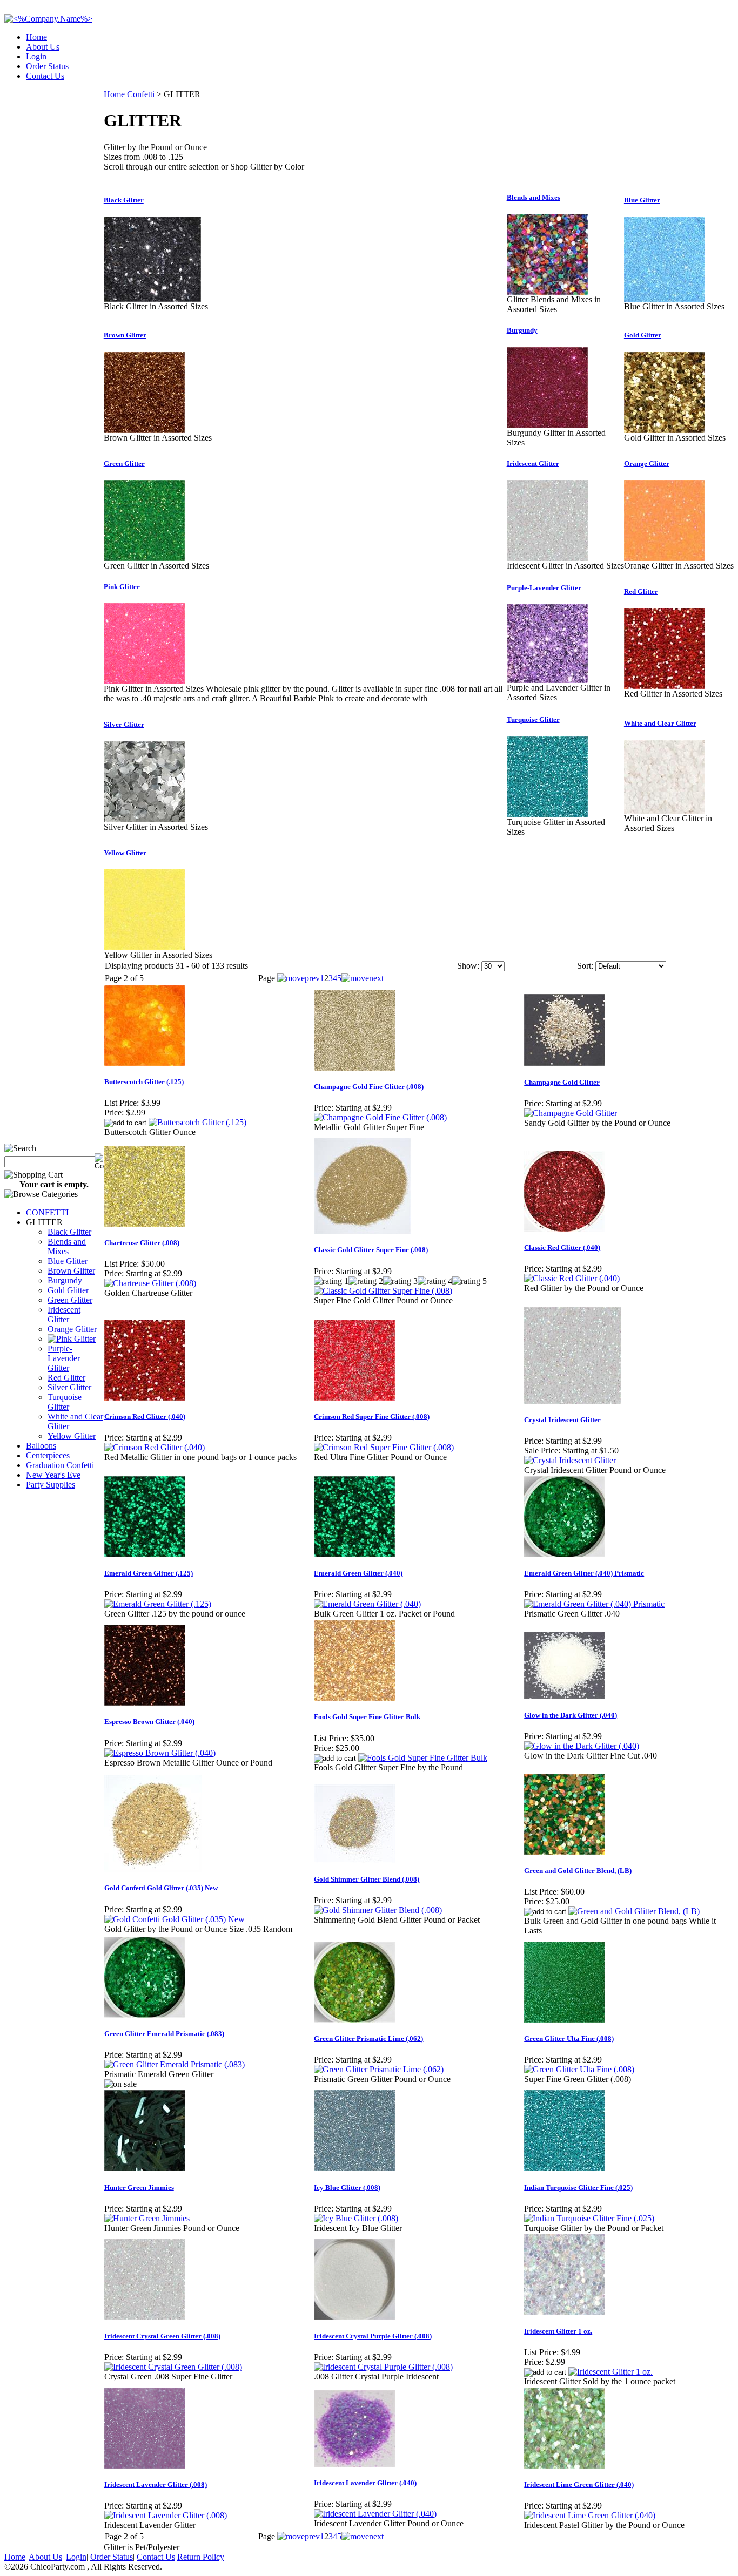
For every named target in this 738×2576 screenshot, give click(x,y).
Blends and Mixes (67, 1246)
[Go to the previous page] (298, 978)
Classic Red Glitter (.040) (562, 1248)
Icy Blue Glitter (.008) (347, 2188)
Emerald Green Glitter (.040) (358, 1573)
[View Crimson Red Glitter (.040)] (155, 1447)
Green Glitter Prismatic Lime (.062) (368, 2039)
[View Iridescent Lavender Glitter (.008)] (166, 2515)
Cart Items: (636, 73)
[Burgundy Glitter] (547, 425)
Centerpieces (48, 1455)
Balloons (41, 1446)
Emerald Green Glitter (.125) (149, 1573)
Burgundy (65, 1280)
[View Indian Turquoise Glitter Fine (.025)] (589, 2218)
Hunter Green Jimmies (139, 2188)
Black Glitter (69, 1232)
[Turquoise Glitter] (547, 814)
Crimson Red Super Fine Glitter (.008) (372, 1417)
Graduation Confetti (60, 1465)
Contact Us (45, 76)
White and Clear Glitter (660, 723)
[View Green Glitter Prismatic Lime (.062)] (379, 2069)
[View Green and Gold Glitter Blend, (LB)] (634, 1911)
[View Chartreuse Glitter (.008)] (150, 1283)
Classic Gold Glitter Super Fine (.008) (371, 1250)
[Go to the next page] (363, 978)
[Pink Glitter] (144, 681)
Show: (468, 966)
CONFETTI (47, 1212)
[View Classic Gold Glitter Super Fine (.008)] (383, 1291)
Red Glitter (66, 1378)
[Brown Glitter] (144, 430)
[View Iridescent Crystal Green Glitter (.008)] (173, 2367)
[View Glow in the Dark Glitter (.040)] (582, 1746)
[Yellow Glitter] (144, 947)
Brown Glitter (71, 1271)
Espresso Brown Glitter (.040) (149, 1722)
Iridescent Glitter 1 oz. (558, 2331)
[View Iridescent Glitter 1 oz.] (610, 2372)
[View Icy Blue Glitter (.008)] (356, 2218)
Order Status (47, 66)
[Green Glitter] (144, 558)
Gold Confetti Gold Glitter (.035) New (161, 1888)
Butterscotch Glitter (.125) (144, 1082)
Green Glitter (70, 1300)
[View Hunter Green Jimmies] (147, 2218)
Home (36, 37)
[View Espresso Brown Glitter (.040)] (160, 1753)
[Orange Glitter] (665, 558)
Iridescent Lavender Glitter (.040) (365, 2483)
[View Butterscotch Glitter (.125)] (197, 1122)
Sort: (585, 966)
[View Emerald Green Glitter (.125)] (158, 1604)
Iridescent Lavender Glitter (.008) (156, 2484)
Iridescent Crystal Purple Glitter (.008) (373, 2336)
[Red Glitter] (665, 686)
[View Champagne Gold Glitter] (571, 1113)
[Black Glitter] (152, 299)
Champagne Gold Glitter (562, 1082)
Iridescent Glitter (64, 1314)
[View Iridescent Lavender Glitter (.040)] (375, 2514)
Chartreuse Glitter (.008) (142, 1243)
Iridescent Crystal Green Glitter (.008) (162, 2336)
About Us (43, 47)
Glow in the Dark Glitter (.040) (571, 1715)
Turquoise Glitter (65, 1402)
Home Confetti (129, 94)
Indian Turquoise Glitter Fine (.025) (578, 2188)
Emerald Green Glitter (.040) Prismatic (584, 1573)
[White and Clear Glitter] (665, 811)
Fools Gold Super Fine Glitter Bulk (367, 1717)
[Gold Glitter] (665, 430)
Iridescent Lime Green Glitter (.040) (579, 2484)
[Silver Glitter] (144, 819)
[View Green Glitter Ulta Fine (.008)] (579, 2069)
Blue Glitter (68, 1261)
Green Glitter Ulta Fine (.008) (569, 2039)
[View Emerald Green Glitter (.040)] (367, 1604)
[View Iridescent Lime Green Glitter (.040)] (590, 2515)
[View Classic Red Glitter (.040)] (572, 1278)
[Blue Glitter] (665, 299)
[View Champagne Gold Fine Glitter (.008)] (380, 1117)
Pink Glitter (122, 587)
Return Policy (201, 2557)
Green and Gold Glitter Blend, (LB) (578, 1871)
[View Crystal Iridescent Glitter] (570, 1460)
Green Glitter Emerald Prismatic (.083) (164, 2034)
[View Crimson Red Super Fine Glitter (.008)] (384, 1447)
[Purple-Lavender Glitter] (547, 680)
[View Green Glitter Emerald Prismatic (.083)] (175, 2064)
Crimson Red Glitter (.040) (145, 1417)
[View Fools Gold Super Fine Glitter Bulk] (423, 1758)
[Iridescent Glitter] (547, 558)
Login (36, 56)
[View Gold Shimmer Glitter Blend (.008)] (378, 1910)
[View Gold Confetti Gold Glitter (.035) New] (175, 1919)
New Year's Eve (53, 1475)
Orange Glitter (72, 1329)
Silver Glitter (69, 1387)
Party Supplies (51, 1485)
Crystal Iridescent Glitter (562, 1420)
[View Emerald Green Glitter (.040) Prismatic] (594, 1604)
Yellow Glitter (72, 1436)
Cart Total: (695, 73)
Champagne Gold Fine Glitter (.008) (369, 1087)
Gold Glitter (68, 1290)
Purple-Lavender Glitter (64, 1358)
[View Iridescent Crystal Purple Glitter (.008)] (383, 2367)
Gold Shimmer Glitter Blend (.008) (367, 1879)
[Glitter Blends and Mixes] (547, 292)
